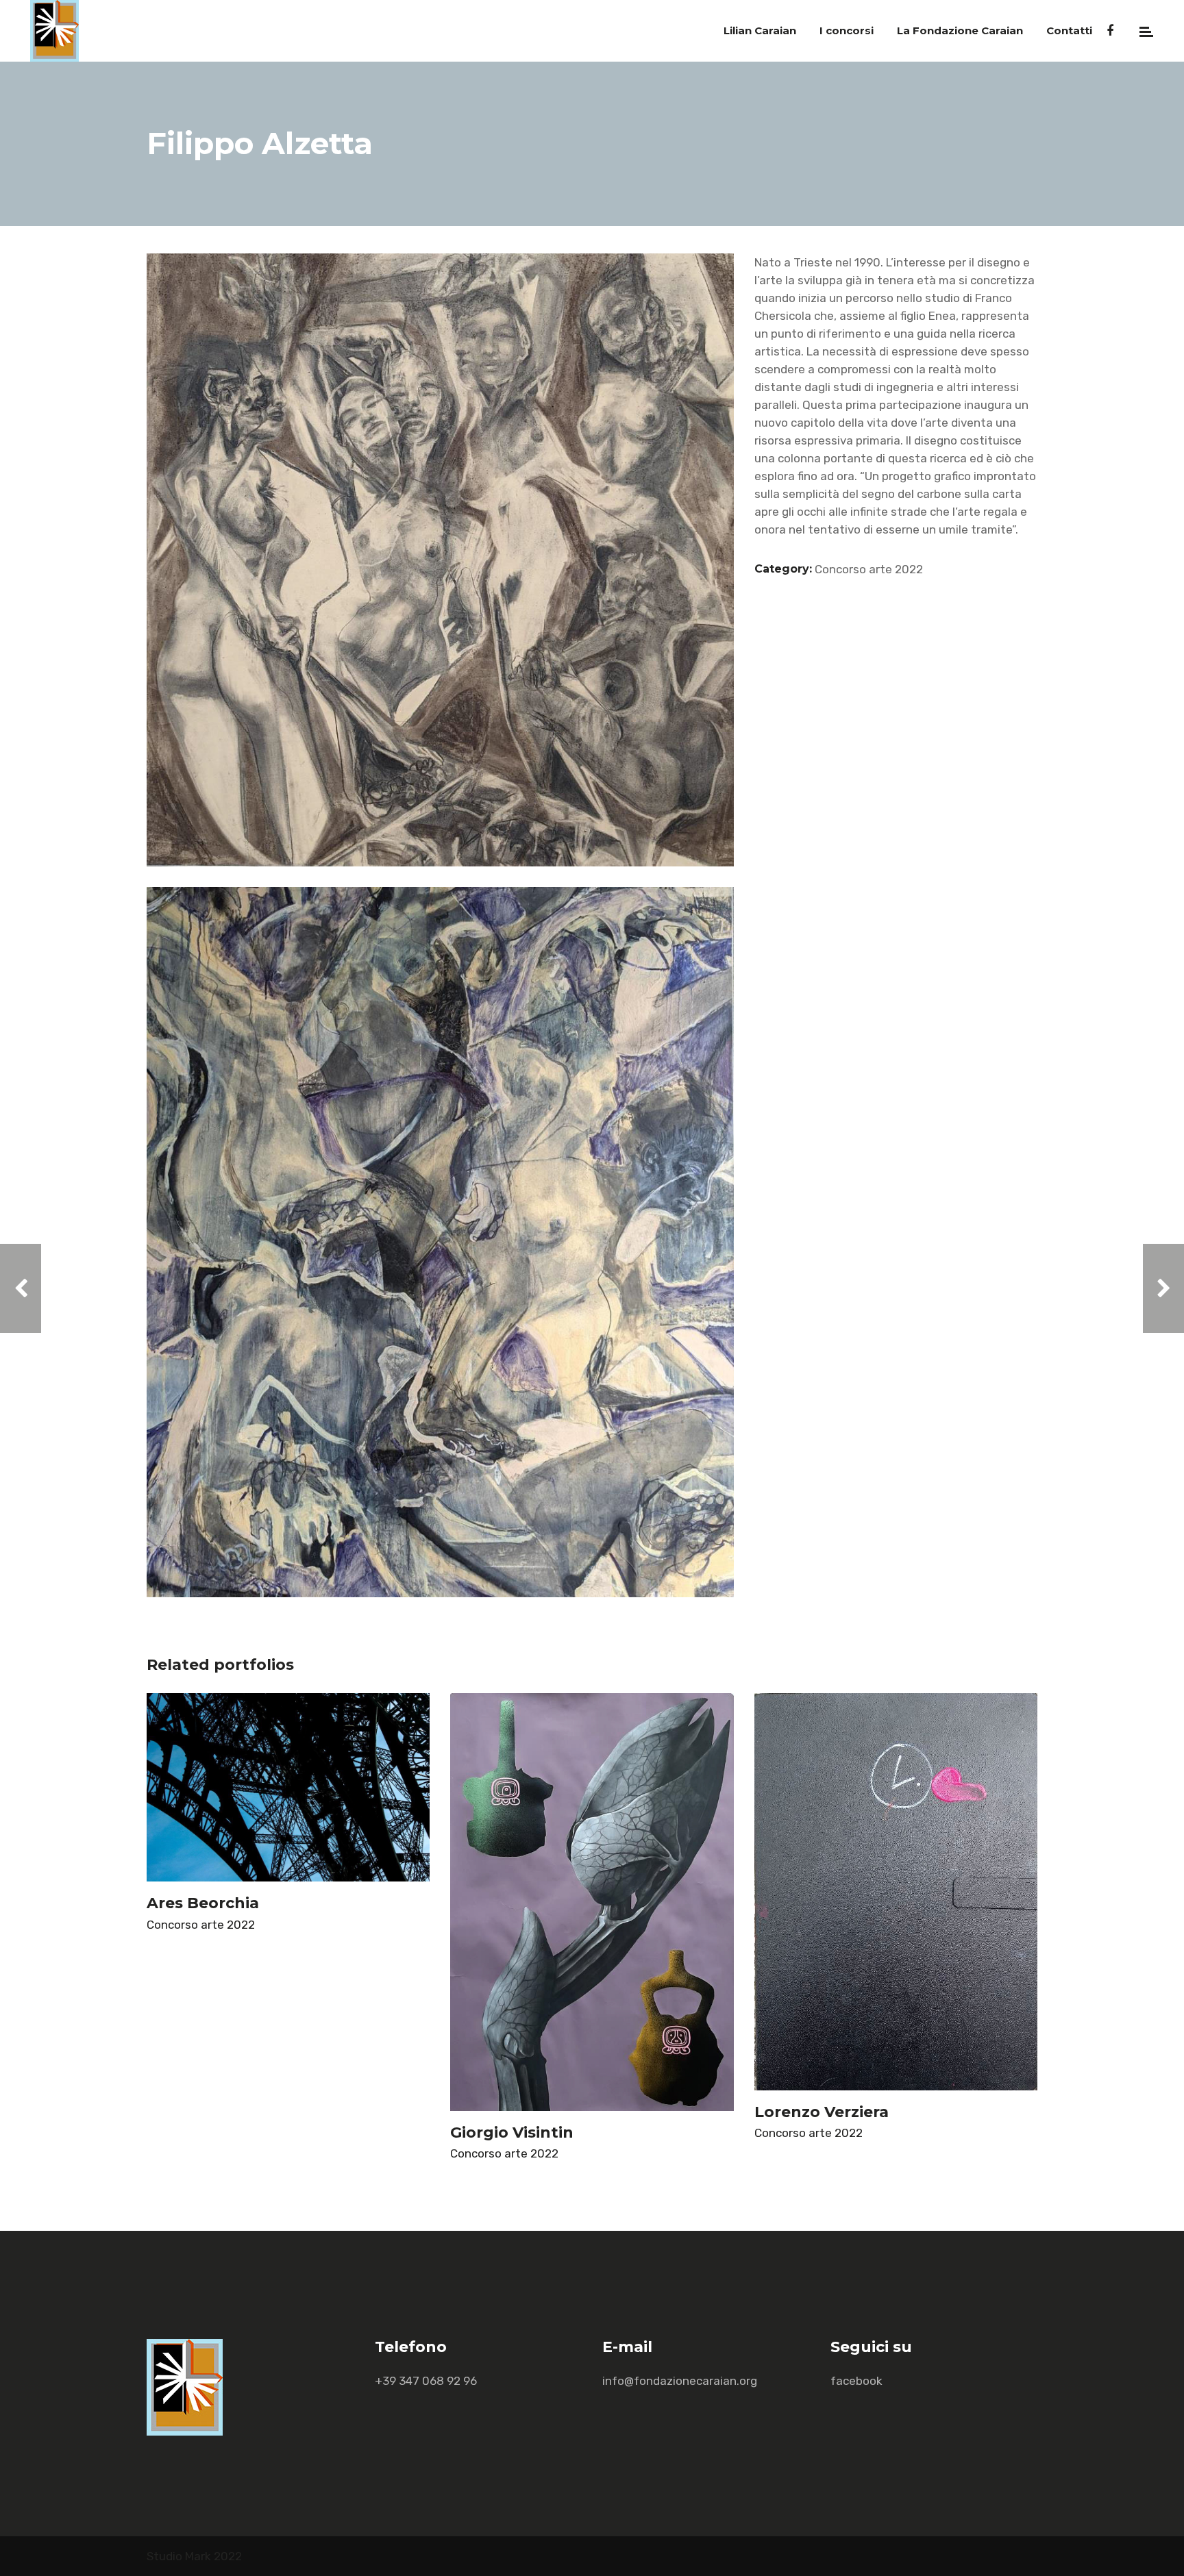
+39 (426, 2381)
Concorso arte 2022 (869, 569)
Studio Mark (179, 2556)
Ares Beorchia (203, 1903)
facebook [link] (856, 2381)
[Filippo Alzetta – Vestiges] (440, 1242)
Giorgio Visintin (512, 2133)
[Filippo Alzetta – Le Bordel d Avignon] (440, 560)
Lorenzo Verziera (822, 2112)
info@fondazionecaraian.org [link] (680, 2381)
